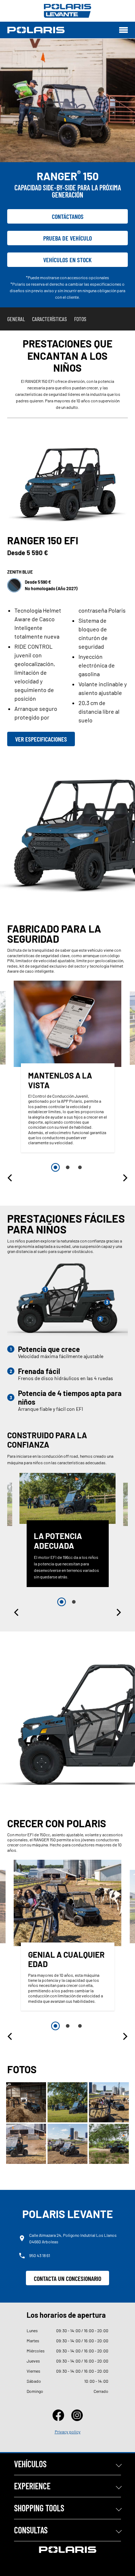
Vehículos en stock (67, 260)
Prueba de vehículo (67, 238)
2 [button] (68, 1167)
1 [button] (55, 1167)
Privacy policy (68, 2432)
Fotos (80, 319)
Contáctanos (68, 216)
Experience (32, 2486)
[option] (68, 1068)
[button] (10, 1178)
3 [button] (80, 1167)
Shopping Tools (39, 2508)
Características (49, 319)
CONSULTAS (31, 2530)
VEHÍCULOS (30, 2464)
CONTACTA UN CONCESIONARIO (67, 2278)
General (16, 319)
